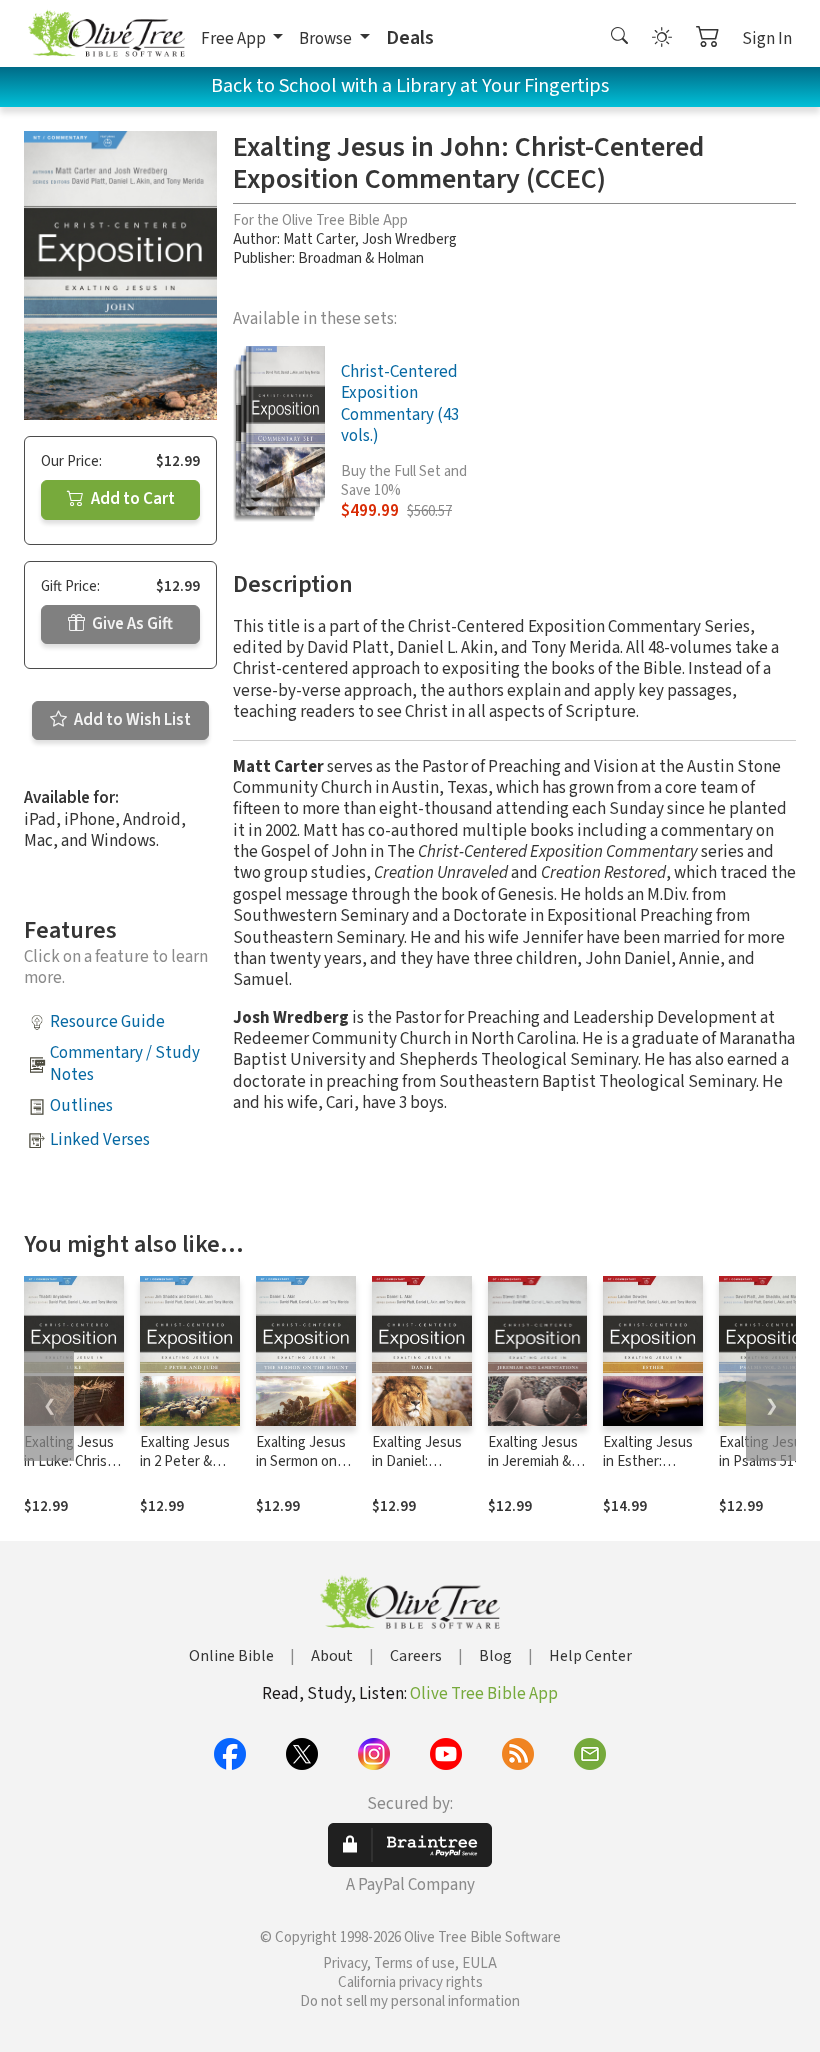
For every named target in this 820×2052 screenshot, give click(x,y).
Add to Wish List (131, 720)
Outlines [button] (81, 1106)
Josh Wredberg (409, 239)
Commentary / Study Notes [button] (125, 1063)
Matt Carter (319, 239)
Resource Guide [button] (107, 1022)
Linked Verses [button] (100, 1140)
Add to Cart (131, 499)
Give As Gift (131, 624)
